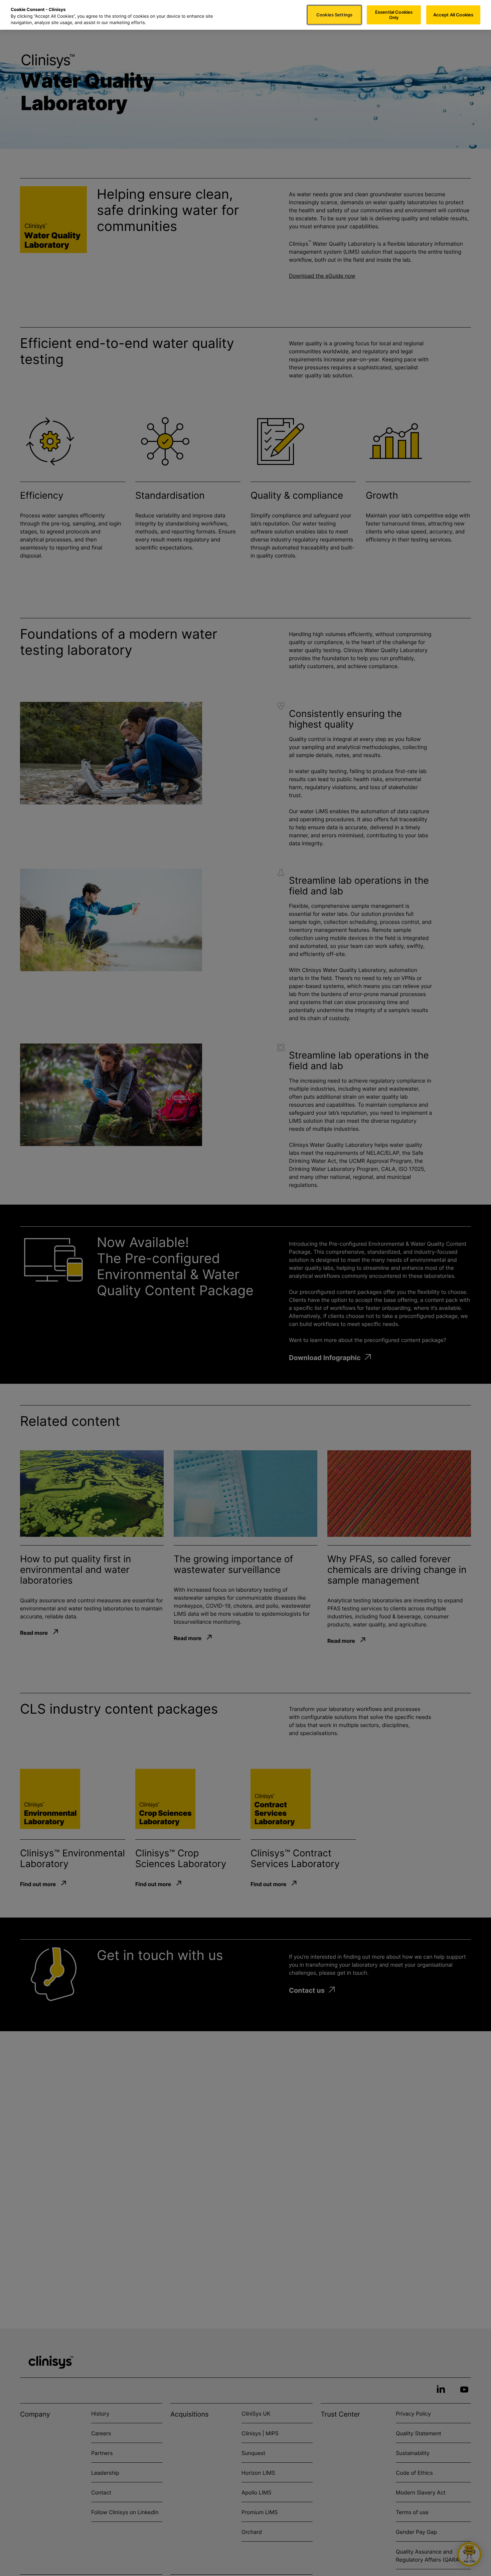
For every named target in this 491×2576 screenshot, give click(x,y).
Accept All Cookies (453, 15)
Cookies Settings (334, 15)
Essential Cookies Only (394, 15)
